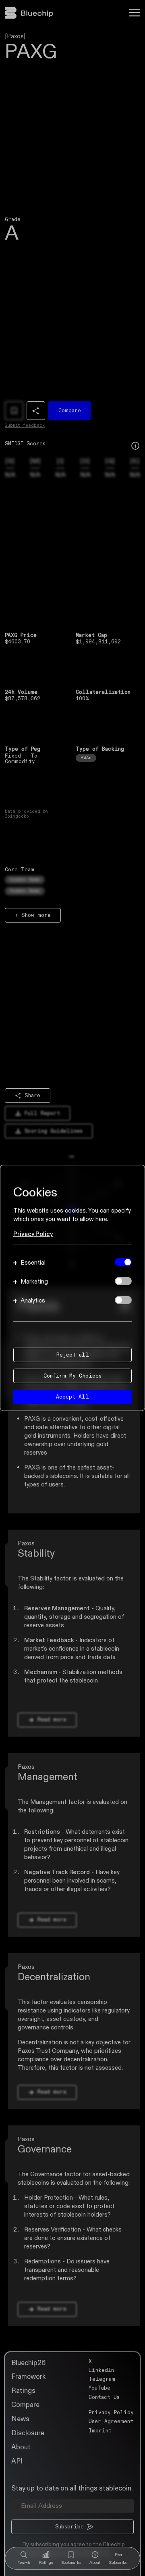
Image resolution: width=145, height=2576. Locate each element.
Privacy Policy (33, 1234)
